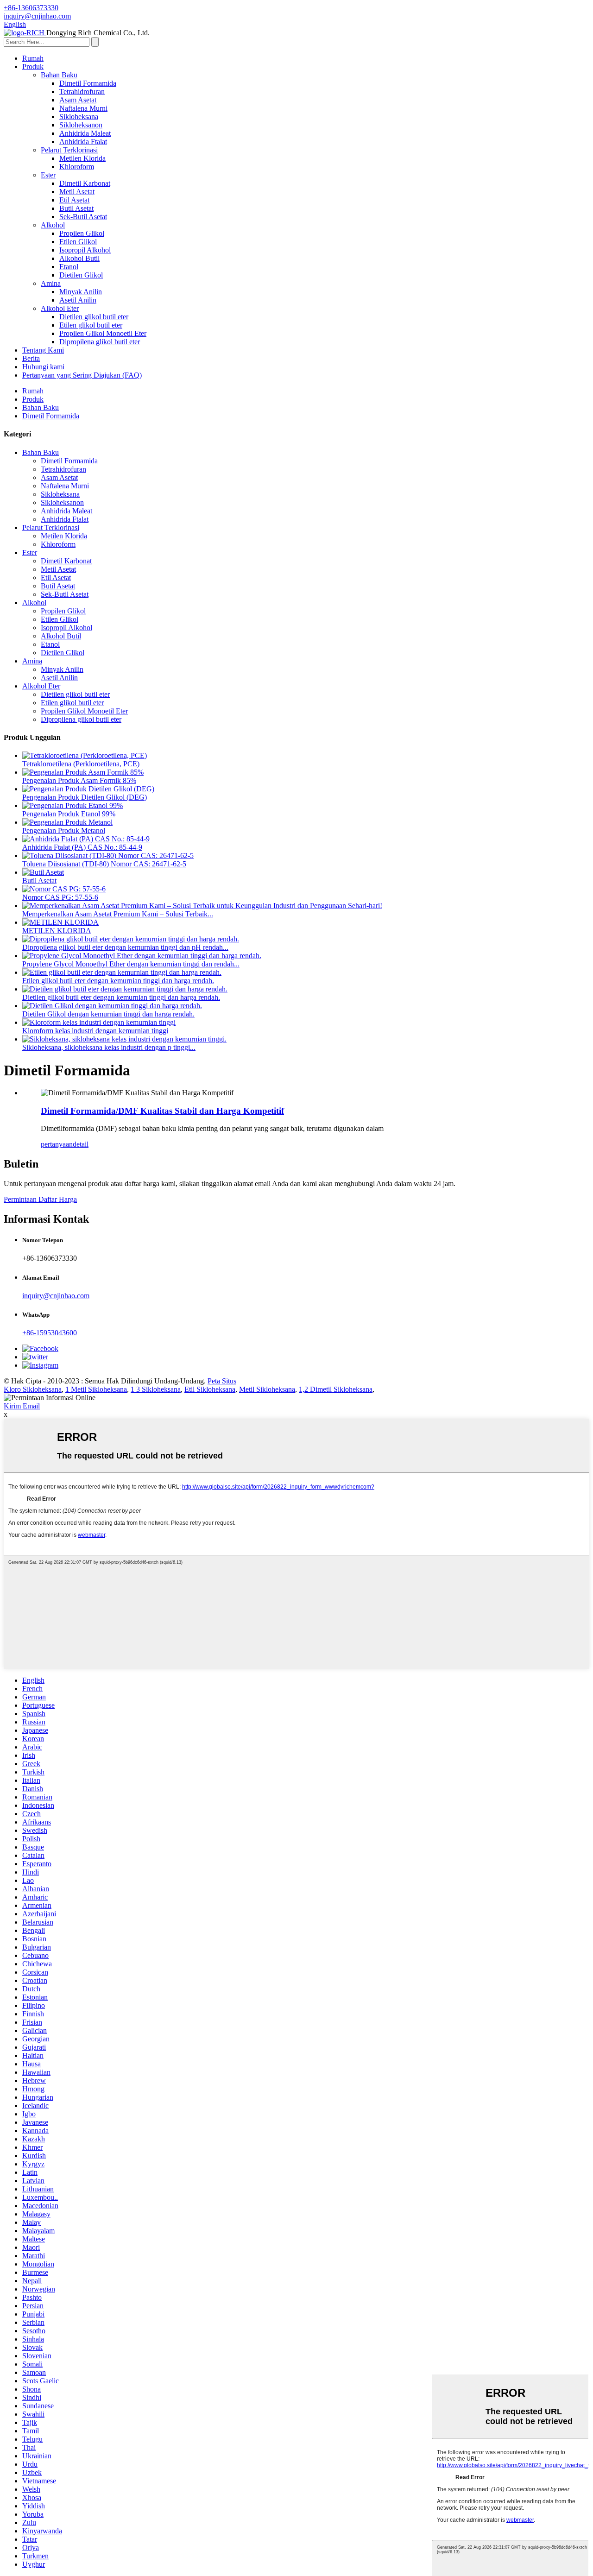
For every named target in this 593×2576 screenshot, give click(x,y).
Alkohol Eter (60, 308)
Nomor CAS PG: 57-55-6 (60, 897)
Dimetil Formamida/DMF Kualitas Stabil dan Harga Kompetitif (162, 1111)
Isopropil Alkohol (85, 250)
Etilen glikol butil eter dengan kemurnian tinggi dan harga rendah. (118, 981)
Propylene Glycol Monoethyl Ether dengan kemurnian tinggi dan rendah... (131, 964)
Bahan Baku (59, 75)
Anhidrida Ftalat (83, 142)
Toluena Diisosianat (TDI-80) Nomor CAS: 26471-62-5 (104, 864)
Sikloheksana (79, 117)
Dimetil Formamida (88, 83)
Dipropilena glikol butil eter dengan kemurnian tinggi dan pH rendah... (125, 947)
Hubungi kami (43, 367)
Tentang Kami (43, 350)
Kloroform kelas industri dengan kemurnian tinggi (95, 1031)
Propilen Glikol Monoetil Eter (103, 333)
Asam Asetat (78, 100)
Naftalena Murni (83, 108)
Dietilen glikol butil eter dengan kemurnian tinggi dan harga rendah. (121, 997)
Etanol (69, 267)
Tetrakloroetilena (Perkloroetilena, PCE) (81, 764)
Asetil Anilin (78, 300)
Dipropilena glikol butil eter (100, 342)
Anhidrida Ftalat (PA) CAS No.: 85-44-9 (82, 847)
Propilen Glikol (82, 233)
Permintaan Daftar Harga (40, 1199)
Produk (33, 66)
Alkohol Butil (79, 258)
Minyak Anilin (81, 292)
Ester (48, 175)
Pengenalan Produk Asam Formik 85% (79, 780)
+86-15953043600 (50, 1333)
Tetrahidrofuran (82, 92)
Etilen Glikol (78, 242)
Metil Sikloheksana (267, 1389)
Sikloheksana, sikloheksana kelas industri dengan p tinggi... (109, 1047)
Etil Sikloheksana (210, 1389)
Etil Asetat (74, 200)
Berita (31, 358)
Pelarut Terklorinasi (69, 150)
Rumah (33, 58)
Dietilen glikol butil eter (94, 317)
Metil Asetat (77, 192)
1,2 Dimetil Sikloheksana (336, 1389)
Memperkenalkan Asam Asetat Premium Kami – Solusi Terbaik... (118, 914)
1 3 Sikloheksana (156, 1389)
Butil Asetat (76, 208)
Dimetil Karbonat (85, 183)
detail (81, 1144)
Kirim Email (22, 1406)
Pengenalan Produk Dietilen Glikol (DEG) (85, 797)
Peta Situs (222, 1381)
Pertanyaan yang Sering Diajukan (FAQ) (82, 375)
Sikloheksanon (81, 125)
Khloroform (77, 167)
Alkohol (53, 225)
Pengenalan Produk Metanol (64, 830)
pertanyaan (57, 1144)
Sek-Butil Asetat (83, 217)
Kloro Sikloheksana (33, 1389)
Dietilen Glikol (81, 275)
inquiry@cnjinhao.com (56, 1296)
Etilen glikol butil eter (91, 325)
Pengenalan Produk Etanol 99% (69, 814)
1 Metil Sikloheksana (96, 1389)
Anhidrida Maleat (85, 133)
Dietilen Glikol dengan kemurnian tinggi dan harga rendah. (108, 1014)
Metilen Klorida (82, 158)
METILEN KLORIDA (57, 931)
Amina (51, 283)
